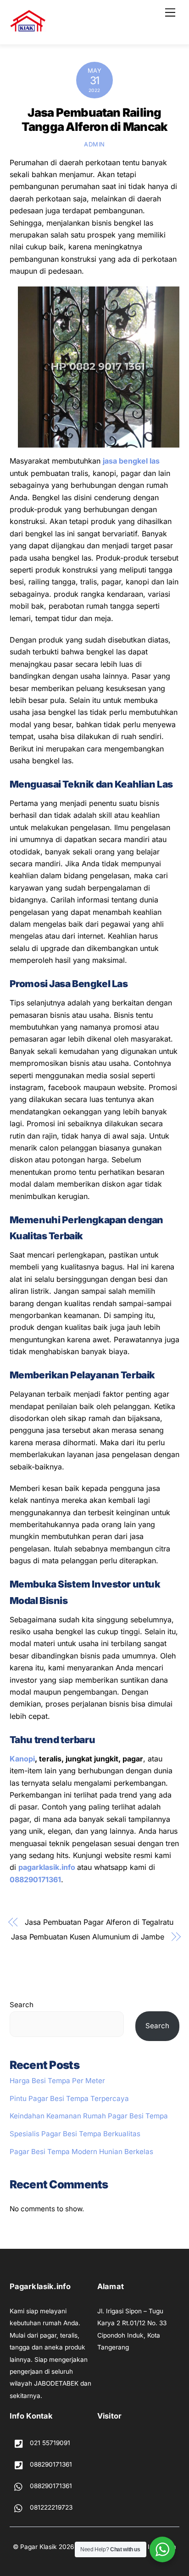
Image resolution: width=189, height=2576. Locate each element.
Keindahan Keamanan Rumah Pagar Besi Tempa (89, 2116)
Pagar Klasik (39, 2547)
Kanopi (22, 1759)
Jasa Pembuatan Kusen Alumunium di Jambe (88, 1937)
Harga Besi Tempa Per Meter (57, 2081)
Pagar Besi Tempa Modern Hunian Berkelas (81, 2152)
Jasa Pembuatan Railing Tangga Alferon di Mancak (95, 119)
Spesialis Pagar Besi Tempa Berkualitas (75, 2134)
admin (94, 144)
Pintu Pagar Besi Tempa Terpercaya (69, 2098)
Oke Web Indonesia (148, 2547)
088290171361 (35, 1879)
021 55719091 (49, 2443)
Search (22, 2005)
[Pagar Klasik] (28, 28)
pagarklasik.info (47, 1867)
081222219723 (50, 2507)
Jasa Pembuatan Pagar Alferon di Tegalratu (99, 1922)
